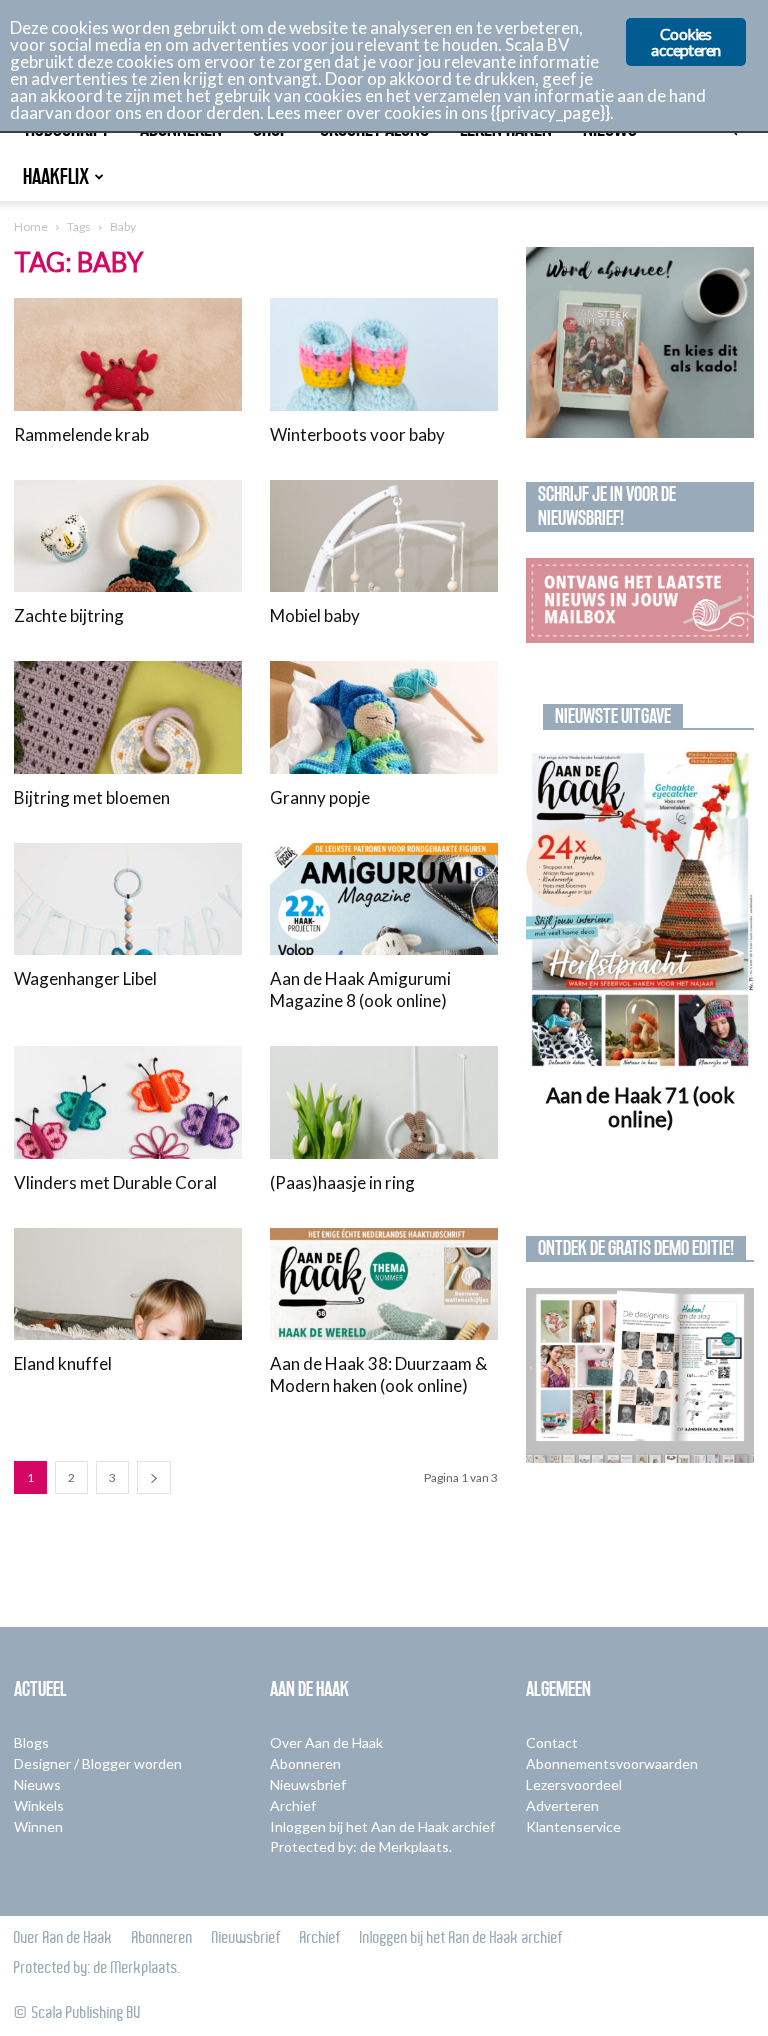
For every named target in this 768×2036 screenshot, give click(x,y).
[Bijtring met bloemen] (128, 717)
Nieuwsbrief (308, 1784)
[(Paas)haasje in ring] (384, 1102)
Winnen (38, 1826)
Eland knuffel (63, 1363)
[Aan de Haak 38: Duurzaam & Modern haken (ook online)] (384, 1284)
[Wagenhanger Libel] (128, 899)
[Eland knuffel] (128, 1284)
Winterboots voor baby (357, 434)
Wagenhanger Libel (85, 978)
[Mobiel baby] (384, 536)
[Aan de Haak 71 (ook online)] (640, 910)
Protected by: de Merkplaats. (361, 1846)
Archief (293, 1805)
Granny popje (320, 797)
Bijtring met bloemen (92, 797)
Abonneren (305, 1763)
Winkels (39, 1805)
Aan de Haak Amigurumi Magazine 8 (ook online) (360, 989)
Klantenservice (573, 1826)
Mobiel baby (315, 615)
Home (31, 226)
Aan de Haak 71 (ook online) (640, 1106)
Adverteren (562, 1805)
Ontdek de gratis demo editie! (636, 1248)
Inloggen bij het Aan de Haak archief (382, 1826)
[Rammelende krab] (128, 354)
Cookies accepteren (685, 41)
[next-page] (154, 1477)
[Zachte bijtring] (128, 536)
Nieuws (37, 1784)
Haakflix (56, 176)
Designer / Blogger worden (98, 1763)
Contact (552, 1742)
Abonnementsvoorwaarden (612, 1763)
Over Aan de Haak (326, 1742)
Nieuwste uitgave (613, 716)
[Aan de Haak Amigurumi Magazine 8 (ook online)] (384, 899)
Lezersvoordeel (574, 1784)
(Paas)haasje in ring (342, 1182)
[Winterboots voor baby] (384, 354)
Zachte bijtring (69, 615)
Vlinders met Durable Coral (115, 1182)
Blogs (31, 1742)
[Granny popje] (384, 717)
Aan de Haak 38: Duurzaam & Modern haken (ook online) (378, 1374)
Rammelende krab (81, 434)
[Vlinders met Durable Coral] (128, 1102)
